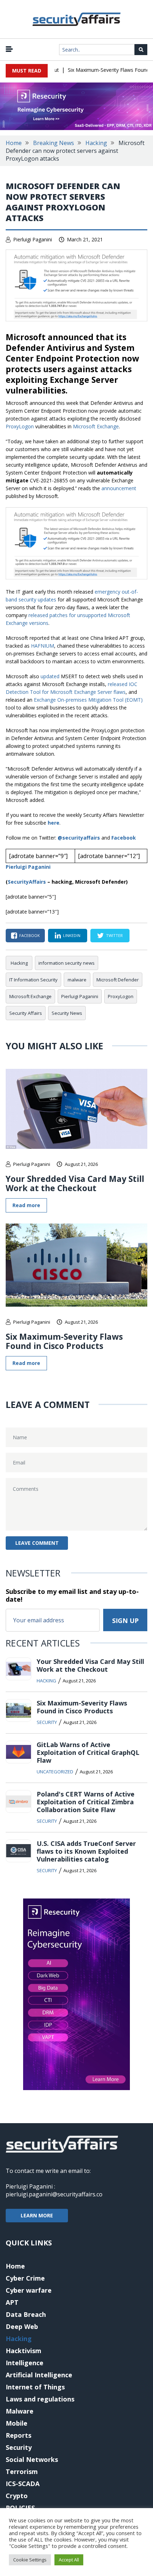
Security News (67, 1013)
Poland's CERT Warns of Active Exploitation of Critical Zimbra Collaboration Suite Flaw (86, 1802)
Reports (19, 2435)
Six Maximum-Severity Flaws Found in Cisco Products (64, 1341)
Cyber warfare (29, 2290)
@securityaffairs (79, 838)
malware (77, 980)
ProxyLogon (20, 426)
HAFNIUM (43, 646)
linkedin (72, 935)
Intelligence (25, 2363)
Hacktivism (23, 2351)
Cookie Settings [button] (30, 2560)
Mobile (17, 2423)
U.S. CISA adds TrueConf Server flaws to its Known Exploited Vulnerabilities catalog (86, 1851)
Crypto (17, 2496)
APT (12, 2302)
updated (50, 676)
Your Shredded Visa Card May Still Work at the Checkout (75, 1183)
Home (14, 143)
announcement (119, 488)
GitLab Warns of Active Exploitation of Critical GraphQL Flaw (88, 1752)
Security (47, 1722)
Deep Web (22, 2326)
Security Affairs (26, 1013)
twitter (114, 935)
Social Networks (32, 2459)
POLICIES (20, 2508)
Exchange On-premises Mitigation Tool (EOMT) (88, 700)
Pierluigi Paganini (33, 239)
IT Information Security (33, 980)
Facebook (124, 838)
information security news (67, 963)
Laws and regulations (40, 2399)
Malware (20, 2411)
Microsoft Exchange (96, 426)
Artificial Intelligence (39, 2375)
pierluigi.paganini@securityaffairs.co (54, 2194)
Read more (26, 1205)
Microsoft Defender (118, 980)
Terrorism (22, 2471)
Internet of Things (35, 2387)
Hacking (96, 143)
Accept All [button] (69, 2560)
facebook (30, 935)
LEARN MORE (37, 2215)
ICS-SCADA (23, 2484)
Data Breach (26, 2314)
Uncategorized (55, 1772)
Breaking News (54, 143)
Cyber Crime (25, 2278)
